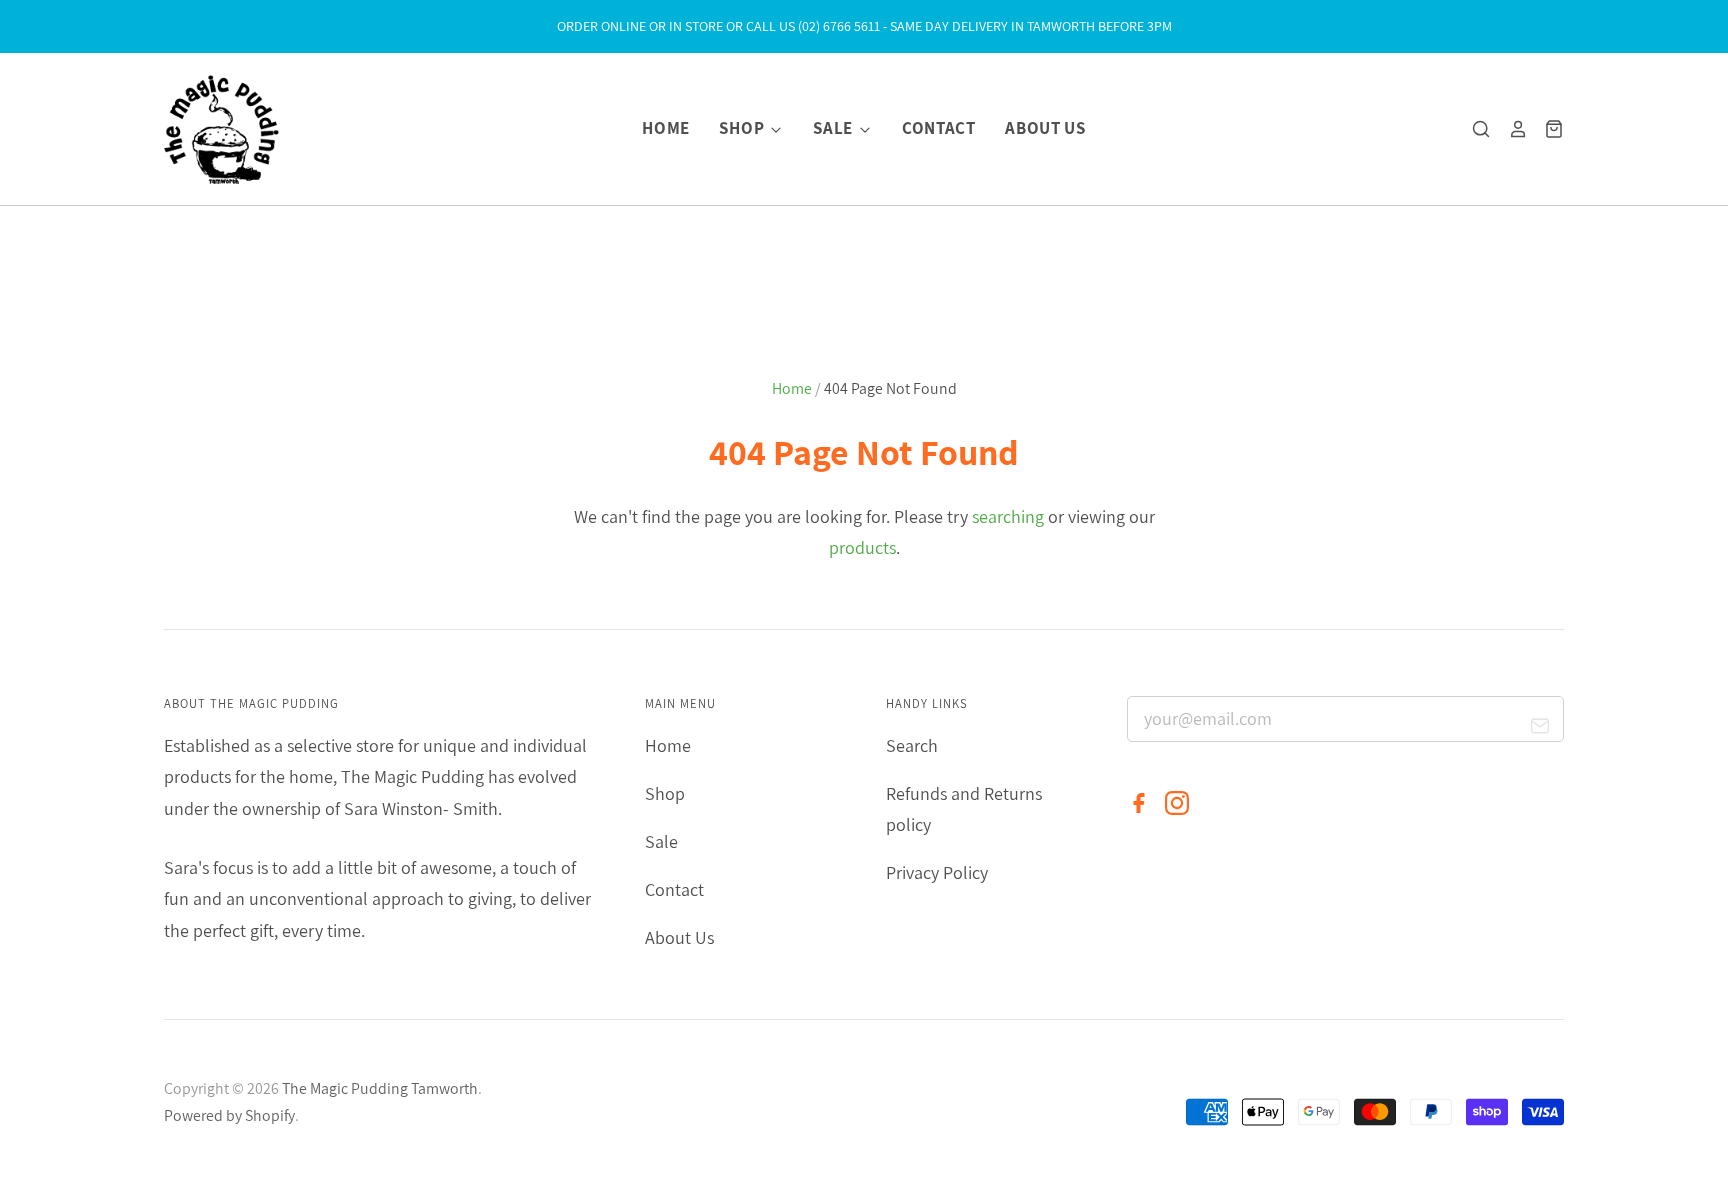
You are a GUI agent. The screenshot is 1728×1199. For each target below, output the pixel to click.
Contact (939, 128)
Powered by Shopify (229, 1115)
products (862, 547)
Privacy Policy (937, 872)
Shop (743, 128)
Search (912, 745)
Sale (834, 128)
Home (666, 128)
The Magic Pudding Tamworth (380, 1088)
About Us (1045, 128)
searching (1008, 516)
